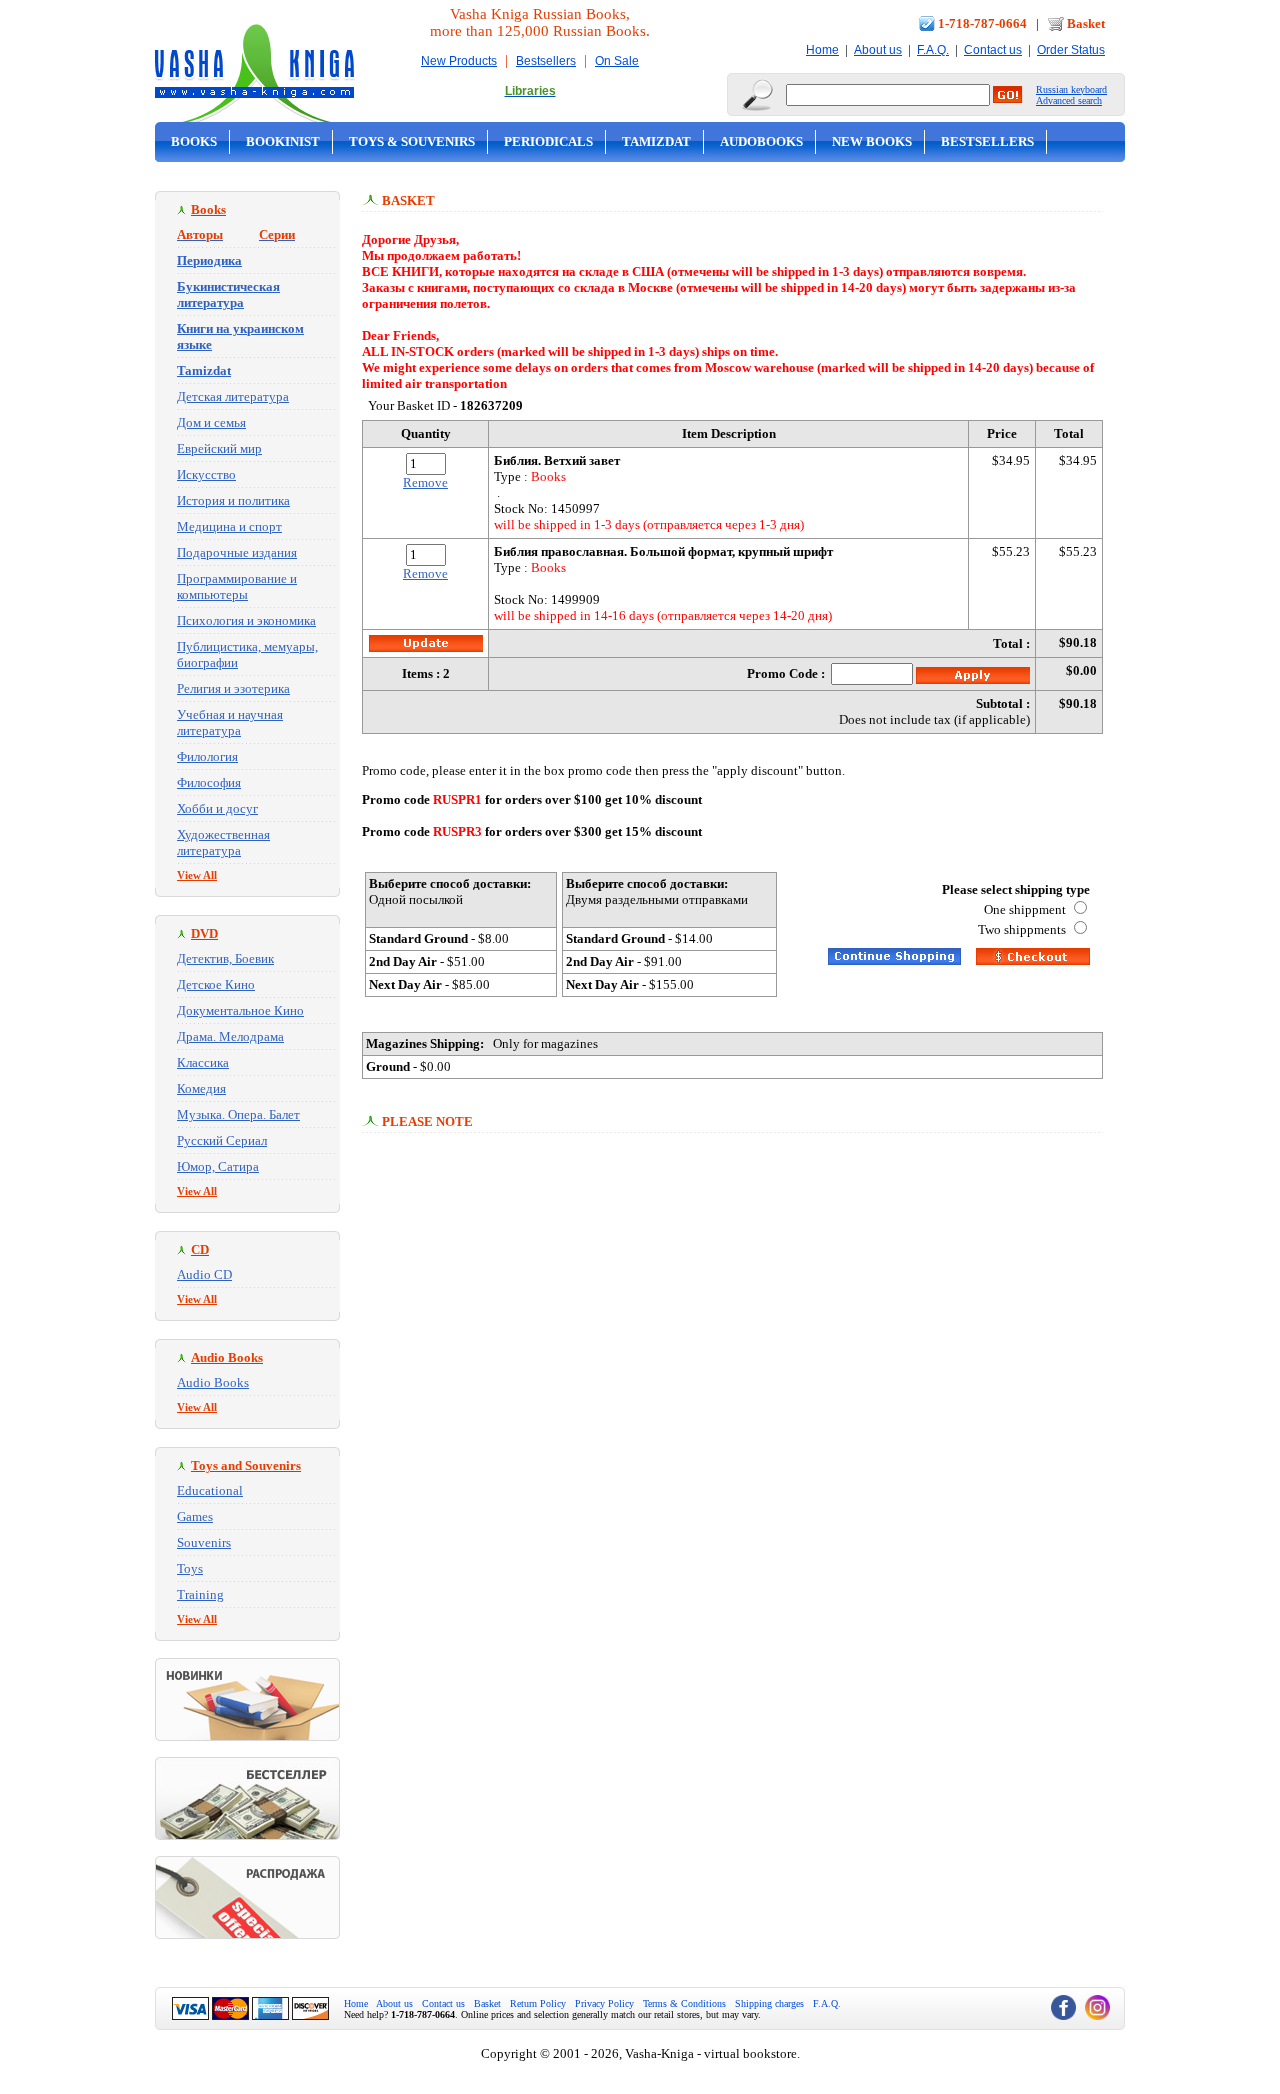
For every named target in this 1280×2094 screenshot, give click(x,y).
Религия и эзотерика (233, 688)
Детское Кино (216, 984)
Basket (1086, 23)
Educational (210, 1490)
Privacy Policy (604, 2003)
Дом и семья (211, 422)
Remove (425, 482)
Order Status (1071, 50)
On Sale (617, 61)
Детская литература (233, 396)
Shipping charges (769, 2003)
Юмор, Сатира (218, 1166)
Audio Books (213, 1382)
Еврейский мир (219, 448)
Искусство (206, 474)
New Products (459, 61)
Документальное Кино (240, 1010)
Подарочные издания (237, 552)
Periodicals (548, 141)
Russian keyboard (1071, 89)
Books (194, 141)
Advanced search (1069, 100)
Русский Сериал (222, 1140)
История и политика (233, 500)
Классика (203, 1062)
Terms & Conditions (684, 2003)
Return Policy (538, 2003)
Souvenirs (204, 1542)
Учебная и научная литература (230, 722)
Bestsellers (546, 61)
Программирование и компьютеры (237, 586)
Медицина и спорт (229, 526)
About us (878, 50)
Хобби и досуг (217, 808)
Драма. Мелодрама (230, 1036)
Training (200, 1594)
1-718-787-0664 (982, 23)
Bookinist (283, 141)
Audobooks (761, 141)
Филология (207, 756)
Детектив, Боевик (225, 958)
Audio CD (204, 1274)
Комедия (201, 1088)
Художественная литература (223, 842)
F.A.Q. (933, 50)
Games (195, 1516)
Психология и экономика (246, 620)
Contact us (993, 50)
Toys (190, 1568)
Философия (209, 782)
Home (822, 50)
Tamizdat (656, 141)
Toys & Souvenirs (412, 141)
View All (197, 875)
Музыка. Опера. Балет (238, 1114)
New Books (872, 141)
